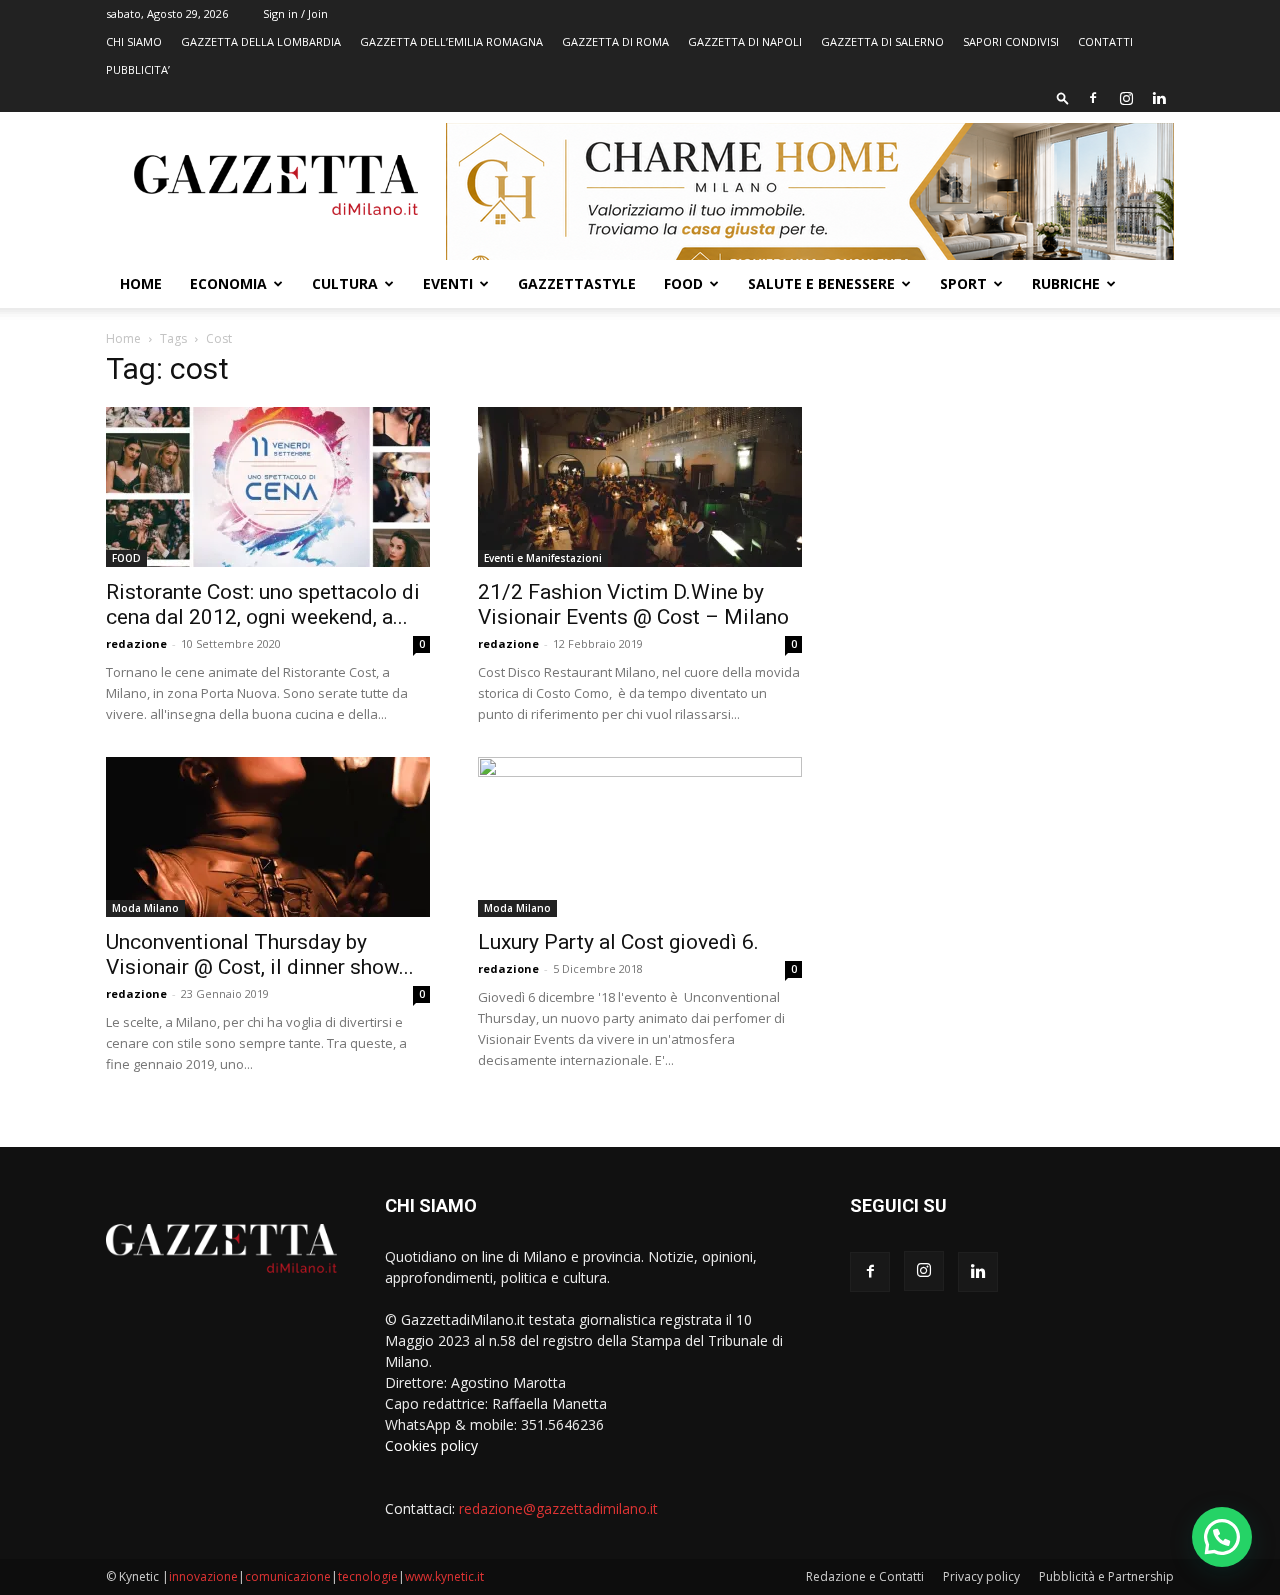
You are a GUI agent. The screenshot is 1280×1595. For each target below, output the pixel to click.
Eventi (448, 283)
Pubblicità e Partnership (1106, 1576)
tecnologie (368, 1576)
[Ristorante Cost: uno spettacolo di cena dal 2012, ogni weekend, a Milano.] (268, 487)
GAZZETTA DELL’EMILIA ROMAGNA (451, 41)
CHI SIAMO (134, 41)
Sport (963, 283)
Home (141, 283)
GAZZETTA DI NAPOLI (745, 41)
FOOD (683, 283)
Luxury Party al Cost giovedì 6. (618, 942)
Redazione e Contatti (865, 1576)
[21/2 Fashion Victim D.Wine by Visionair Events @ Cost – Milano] (640, 487)
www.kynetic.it (444, 1576)
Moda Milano (145, 908)
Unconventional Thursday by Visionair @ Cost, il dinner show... (260, 954)
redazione (136, 643)
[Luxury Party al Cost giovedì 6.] (640, 837)
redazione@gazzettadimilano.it (558, 1508)
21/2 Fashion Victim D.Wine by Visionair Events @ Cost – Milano (633, 604)
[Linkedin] (1159, 98)
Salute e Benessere (821, 283)
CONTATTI (1105, 41)
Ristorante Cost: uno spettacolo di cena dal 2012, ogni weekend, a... (263, 604)
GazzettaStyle (577, 283)
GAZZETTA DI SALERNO (882, 41)
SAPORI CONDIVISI (1011, 41)
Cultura (345, 283)
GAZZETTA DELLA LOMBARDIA (261, 41)
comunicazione (288, 1576)
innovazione (203, 1576)
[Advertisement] (1012, 505)
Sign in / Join (295, 13)
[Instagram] (1126, 98)
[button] (1063, 97)
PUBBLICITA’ (138, 69)
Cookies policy (431, 1445)
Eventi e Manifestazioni (543, 558)
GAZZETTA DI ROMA (615, 41)
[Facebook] (1093, 98)
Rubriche (1066, 283)
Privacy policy (981, 1576)
